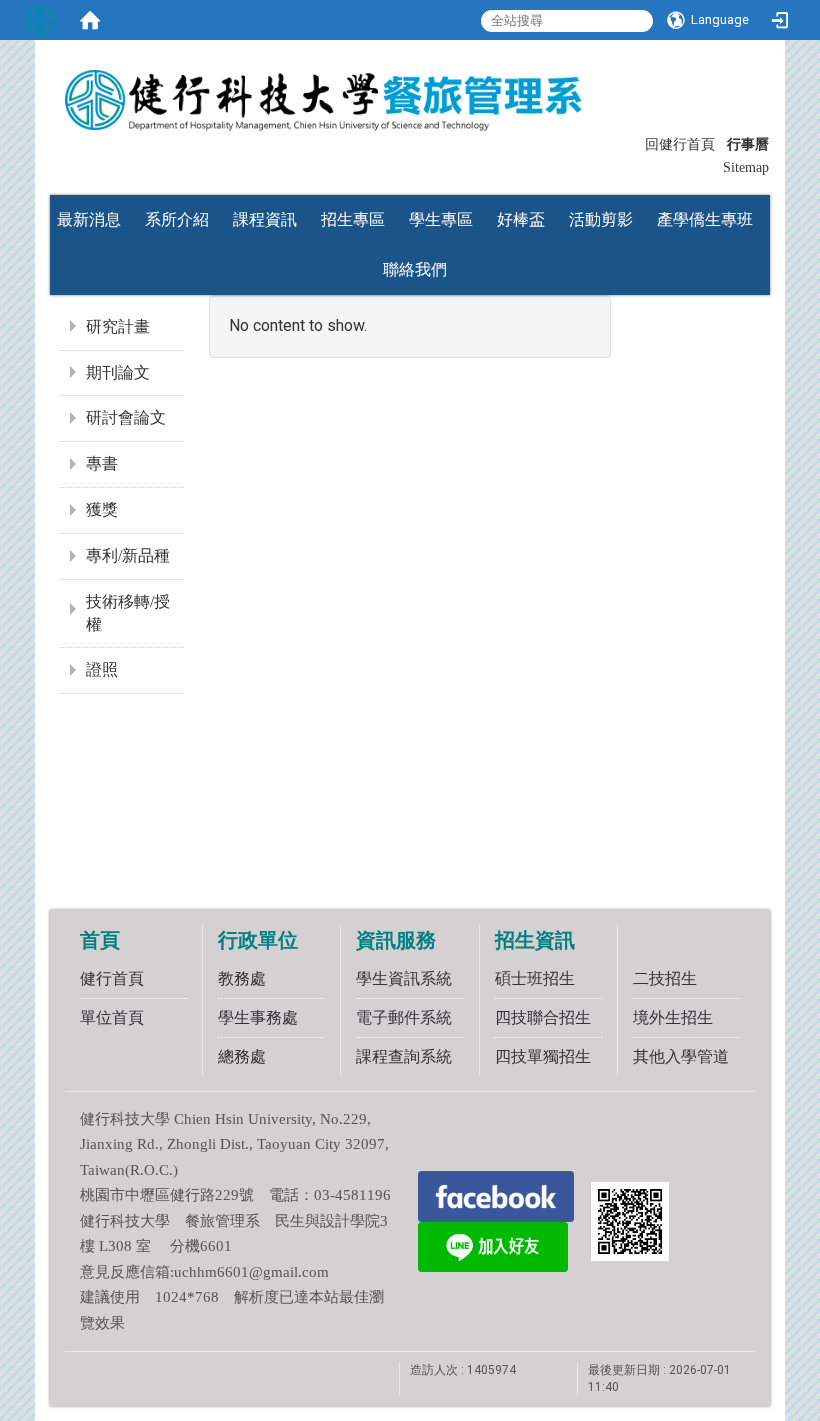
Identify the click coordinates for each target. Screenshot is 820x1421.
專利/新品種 (128, 555)
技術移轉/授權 (128, 613)
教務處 (242, 978)
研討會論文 (126, 417)
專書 (102, 463)
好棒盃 (521, 219)
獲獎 (102, 509)
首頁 (100, 940)
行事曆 (748, 144)
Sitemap (746, 167)
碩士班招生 (535, 978)
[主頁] (410, 93)
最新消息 (89, 219)
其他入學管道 (681, 1056)
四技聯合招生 (543, 1017)
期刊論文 (118, 372)
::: (636, 142)
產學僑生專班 (705, 219)
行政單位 (258, 940)
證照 (102, 669)
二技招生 (665, 978)
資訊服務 (396, 940)
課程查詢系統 (404, 1056)
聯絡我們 (415, 269)
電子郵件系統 (404, 1017)
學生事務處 (258, 1017)
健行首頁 (112, 978)
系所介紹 (177, 219)
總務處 (242, 1056)
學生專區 (441, 219)
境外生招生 (673, 1017)
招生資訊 (535, 940)
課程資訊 (265, 219)
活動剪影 (601, 219)
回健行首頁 (680, 144)
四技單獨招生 (543, 1056)
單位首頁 (112, 1017)
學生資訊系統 (404, 978)
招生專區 (353, 219)
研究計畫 (118, 326)
